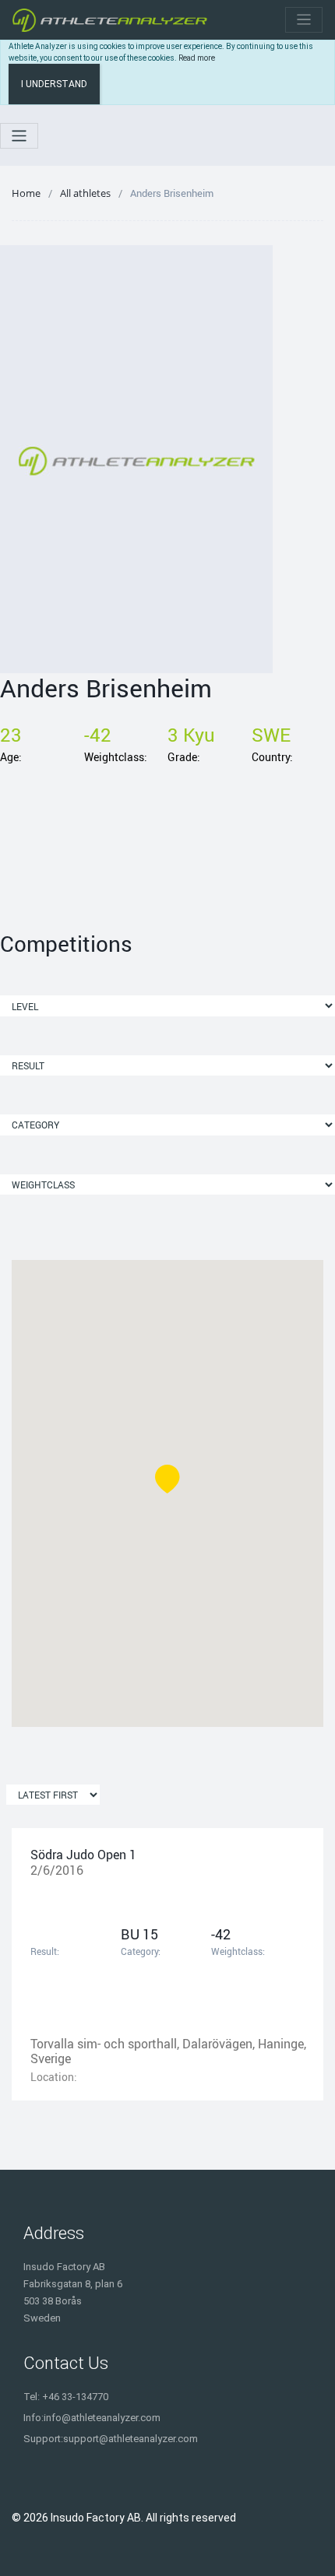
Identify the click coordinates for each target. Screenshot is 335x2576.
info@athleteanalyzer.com (102, 2418)
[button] (167, 1479)
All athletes (85, 193)
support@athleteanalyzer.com (130, 2439)
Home (26, 193)
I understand (54, 84)
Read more (197, 58)
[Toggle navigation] (304, 20)
